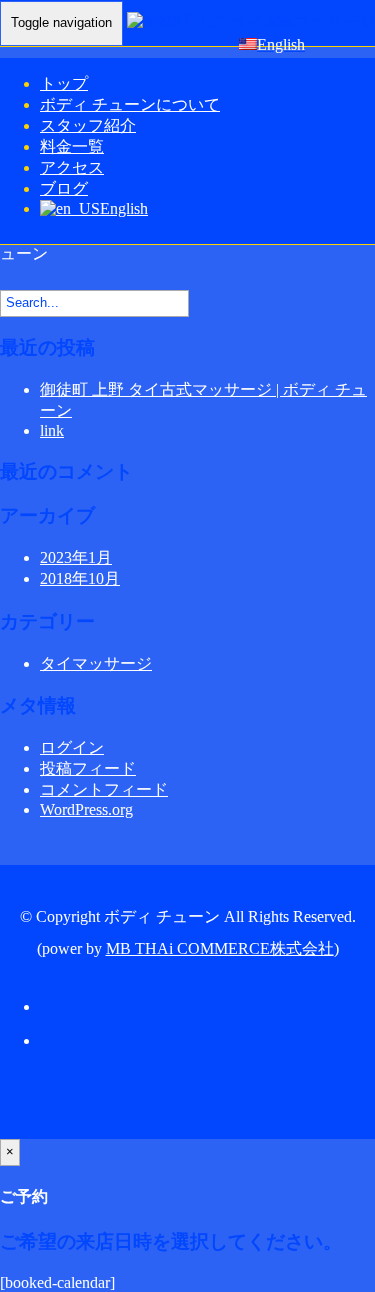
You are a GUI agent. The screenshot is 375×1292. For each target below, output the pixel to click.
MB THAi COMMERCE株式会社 (220, 948)
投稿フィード (88, 768)
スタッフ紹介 (88, 125)
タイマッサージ (96, 663)
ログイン (72, 747)
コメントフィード (104, 789)
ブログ (64, 188)
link (52, 430)
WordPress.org (86, 809)
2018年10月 (80, 578)
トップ (64, 83)
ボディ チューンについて (130, 104)
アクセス (72, 167)
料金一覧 (72, 146)
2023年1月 (76, 557)
